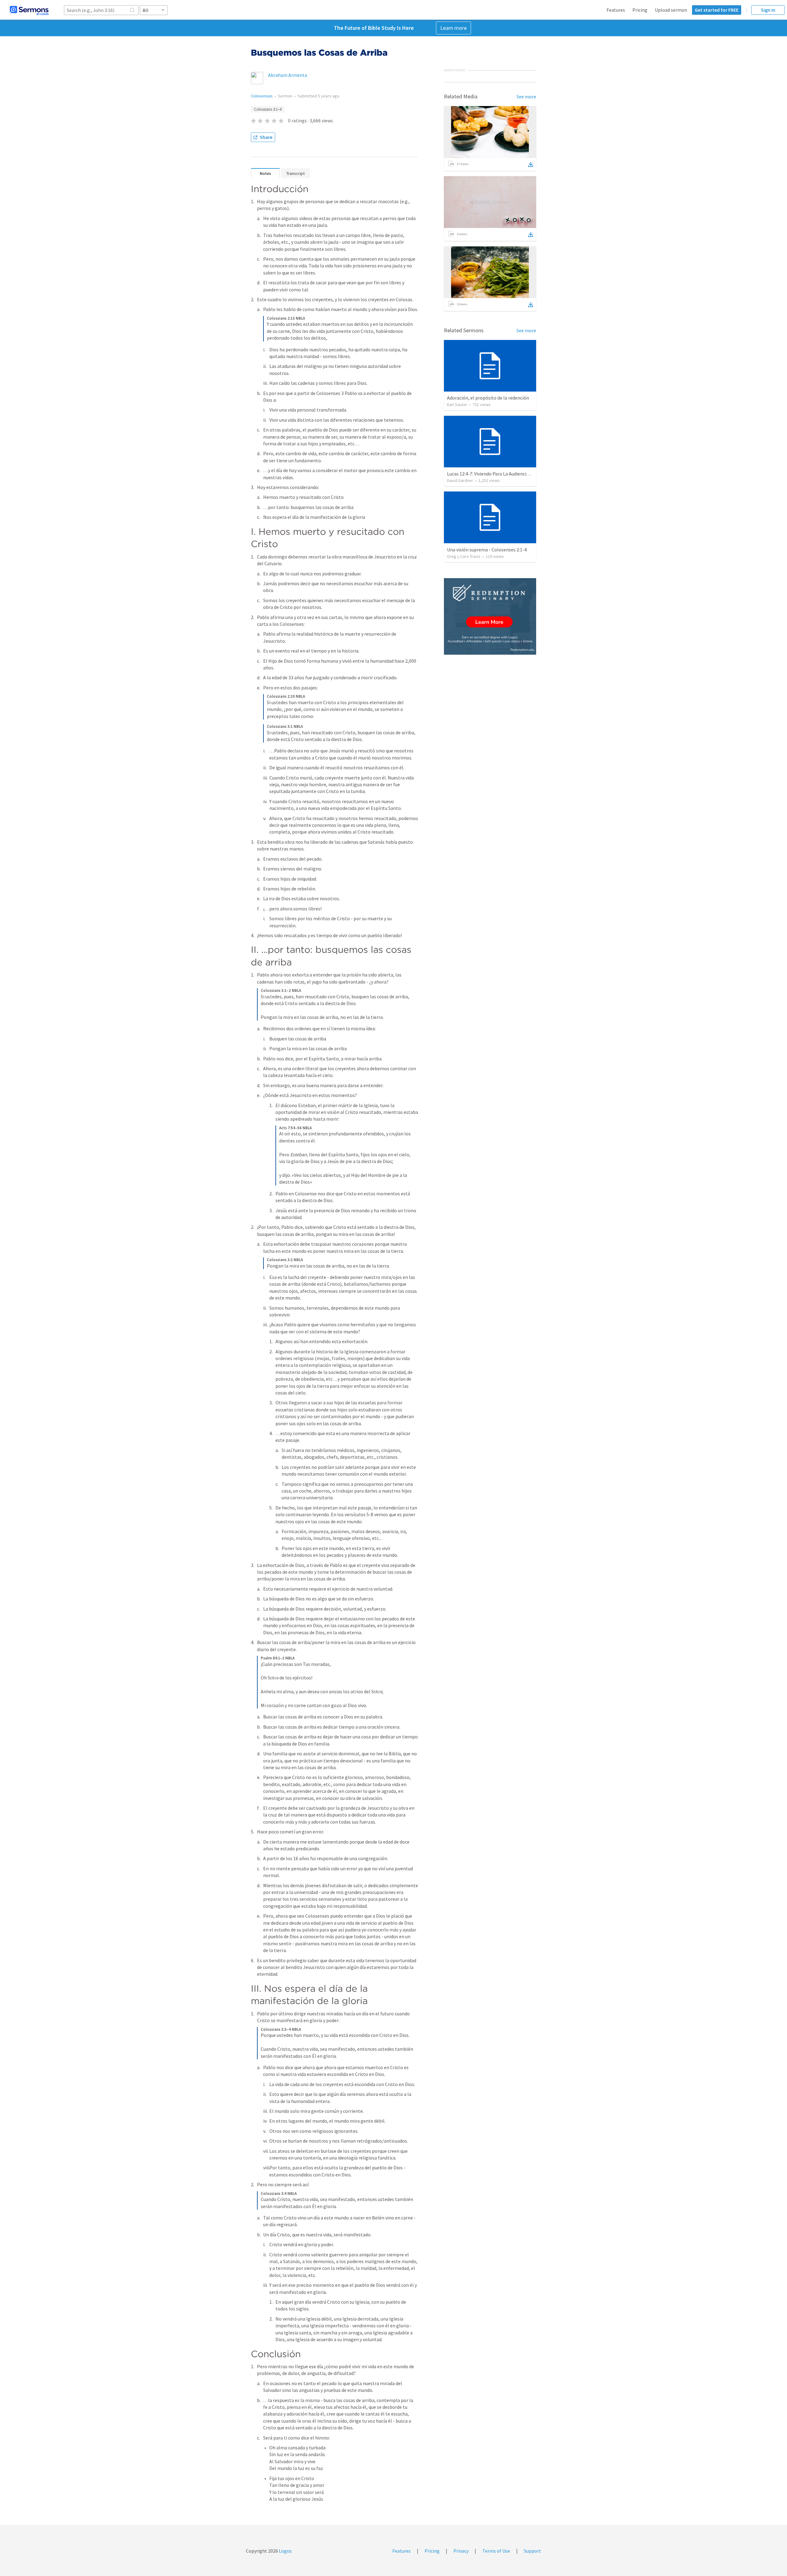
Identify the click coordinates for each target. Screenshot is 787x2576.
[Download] (531, 164)
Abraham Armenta (288, 75)
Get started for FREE (717, 10)
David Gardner (460, 480)
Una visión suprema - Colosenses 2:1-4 (487, 550)
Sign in (768, 10)
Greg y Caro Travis (464, 556)
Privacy (461, 2551)
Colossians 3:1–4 (268, 109)
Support (532, 2551)
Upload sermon (671, 10)
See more (526, 97)
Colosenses (262, 96)
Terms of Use (496, 2551)
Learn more (453, 28)
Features (616, 10)
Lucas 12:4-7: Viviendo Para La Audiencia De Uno (496, 474)
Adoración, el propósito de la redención (488, 398)
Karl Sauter (457, 404)
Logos (285, 2551)
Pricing (640, 10)
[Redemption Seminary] (490, 616)
